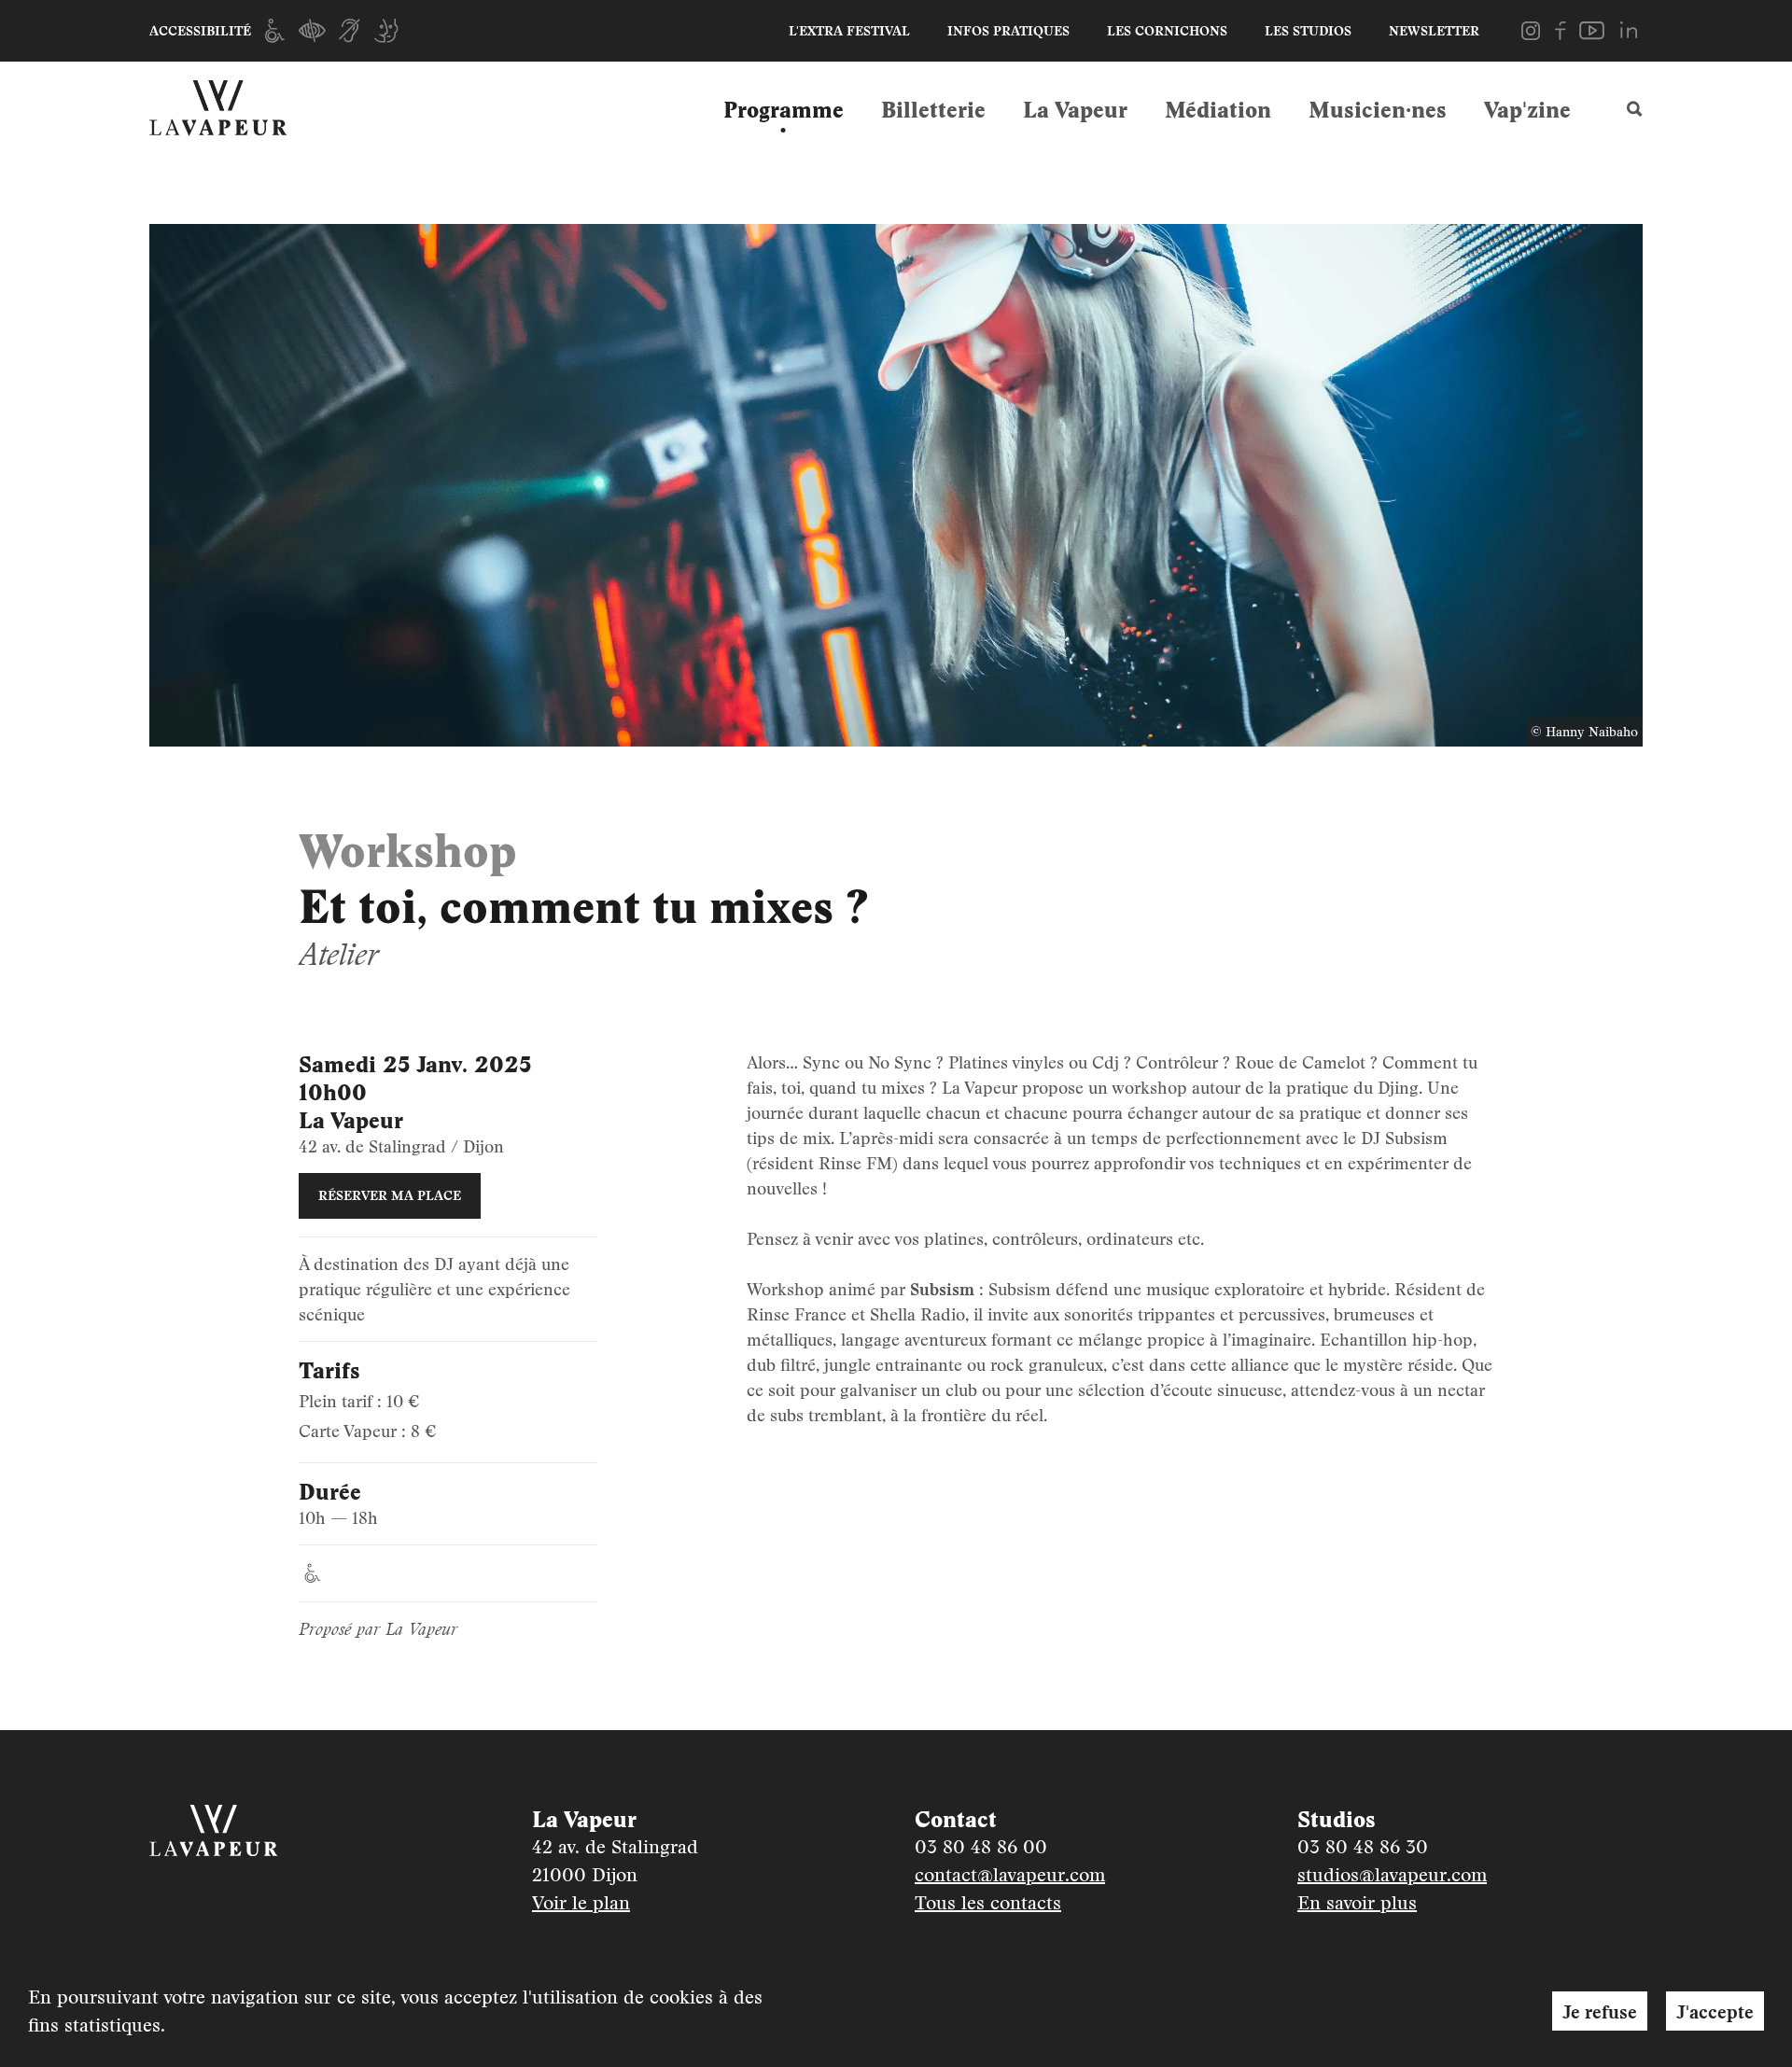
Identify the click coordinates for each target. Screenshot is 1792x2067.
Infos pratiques (1008, 31)
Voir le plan (581, 1902)
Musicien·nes (1378, 109)
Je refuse (1600, 2011)
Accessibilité (200, 31)
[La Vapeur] (234, 109)
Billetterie (933, 109)
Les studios (1308, 31)
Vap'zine (1527, 109)
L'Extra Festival (849, 31)
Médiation (1218, 109)
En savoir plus (1357, 1902)
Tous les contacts (988, 1902)
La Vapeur (1075, 109)
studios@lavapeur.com (1392, 1874)
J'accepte (1715, 2011)
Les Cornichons (1167, 31)
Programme (784, 109)
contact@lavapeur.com (1010, 1874)
